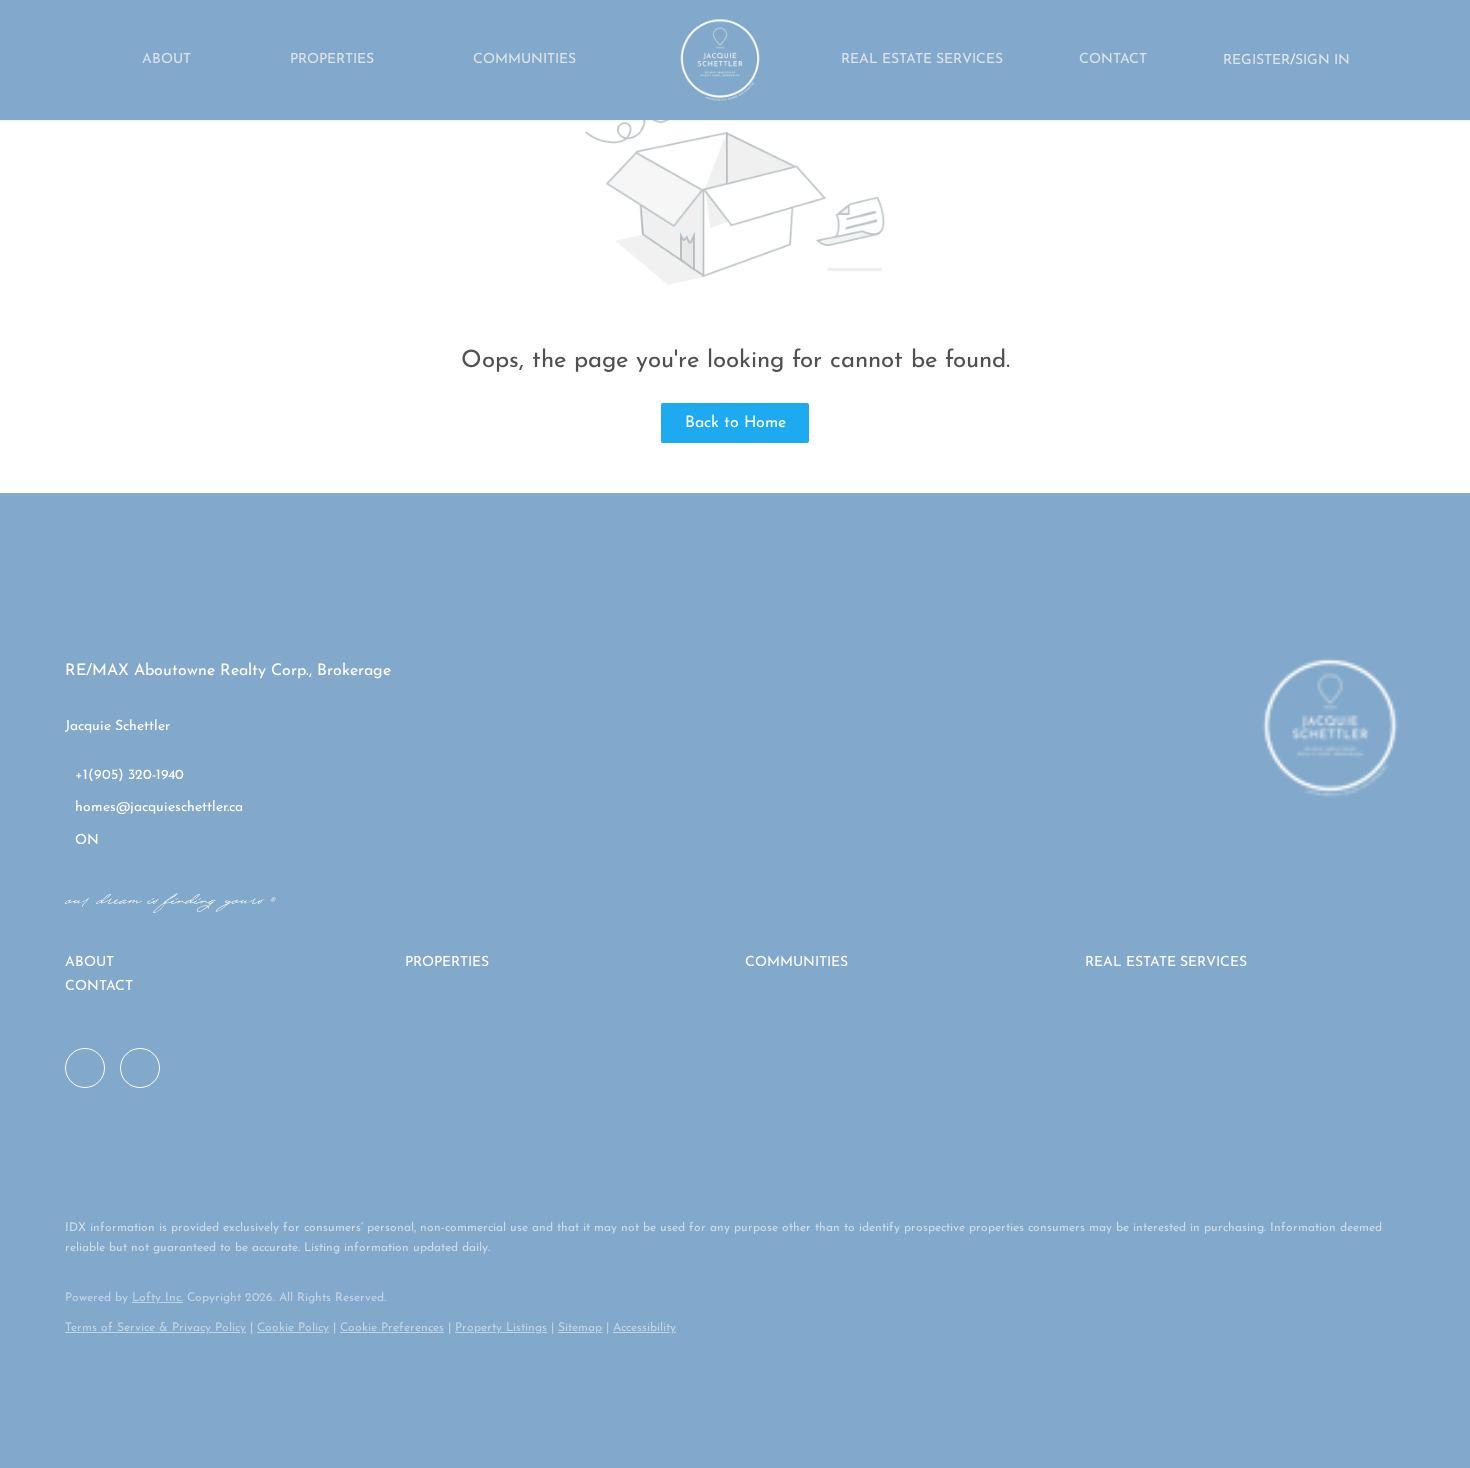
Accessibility (644, 1328)
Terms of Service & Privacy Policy (155, 1328)
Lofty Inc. (157, 1298)
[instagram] (140, 1068)
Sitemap (580, 1328)
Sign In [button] (1322, 60)
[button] (225, 963)
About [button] (166, 59)
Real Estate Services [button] (922, 59)
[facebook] (85, 1068)
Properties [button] (332, 59)
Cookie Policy (293, 1328)
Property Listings (501, 1328)
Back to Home (735, 423)
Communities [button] (524, 59)
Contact (1113, 59)
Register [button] (1256, 60)
